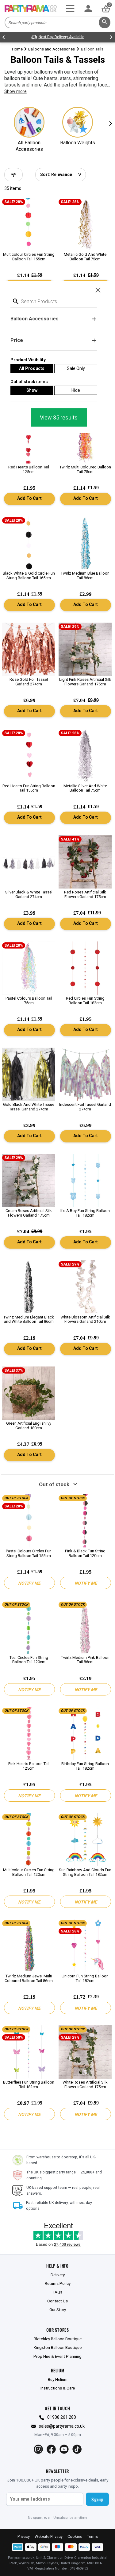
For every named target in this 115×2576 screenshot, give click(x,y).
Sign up (97, 2499)
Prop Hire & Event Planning (57, 2356)
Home (17, 49)
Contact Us (57, 2301)
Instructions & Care (58, 2388)
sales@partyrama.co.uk (62, 2426)
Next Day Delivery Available (61, 37)
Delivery (58, 2275)
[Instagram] (38, 2449)
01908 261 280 (62, 2417)
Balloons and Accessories (52, 49)
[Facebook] (51, 2449)
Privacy (24, 2536)
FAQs (57, 2292)
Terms (92, 2536)
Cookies (75, 2536)
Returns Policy (58, 2283)
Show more (15, 91)
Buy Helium (58, 2379)
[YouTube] (64, 2449)
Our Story (58, 2309)
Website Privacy (49, 2536)
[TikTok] (77, 2449)
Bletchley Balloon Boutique (58, 2339)
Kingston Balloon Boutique (58, 2347)
